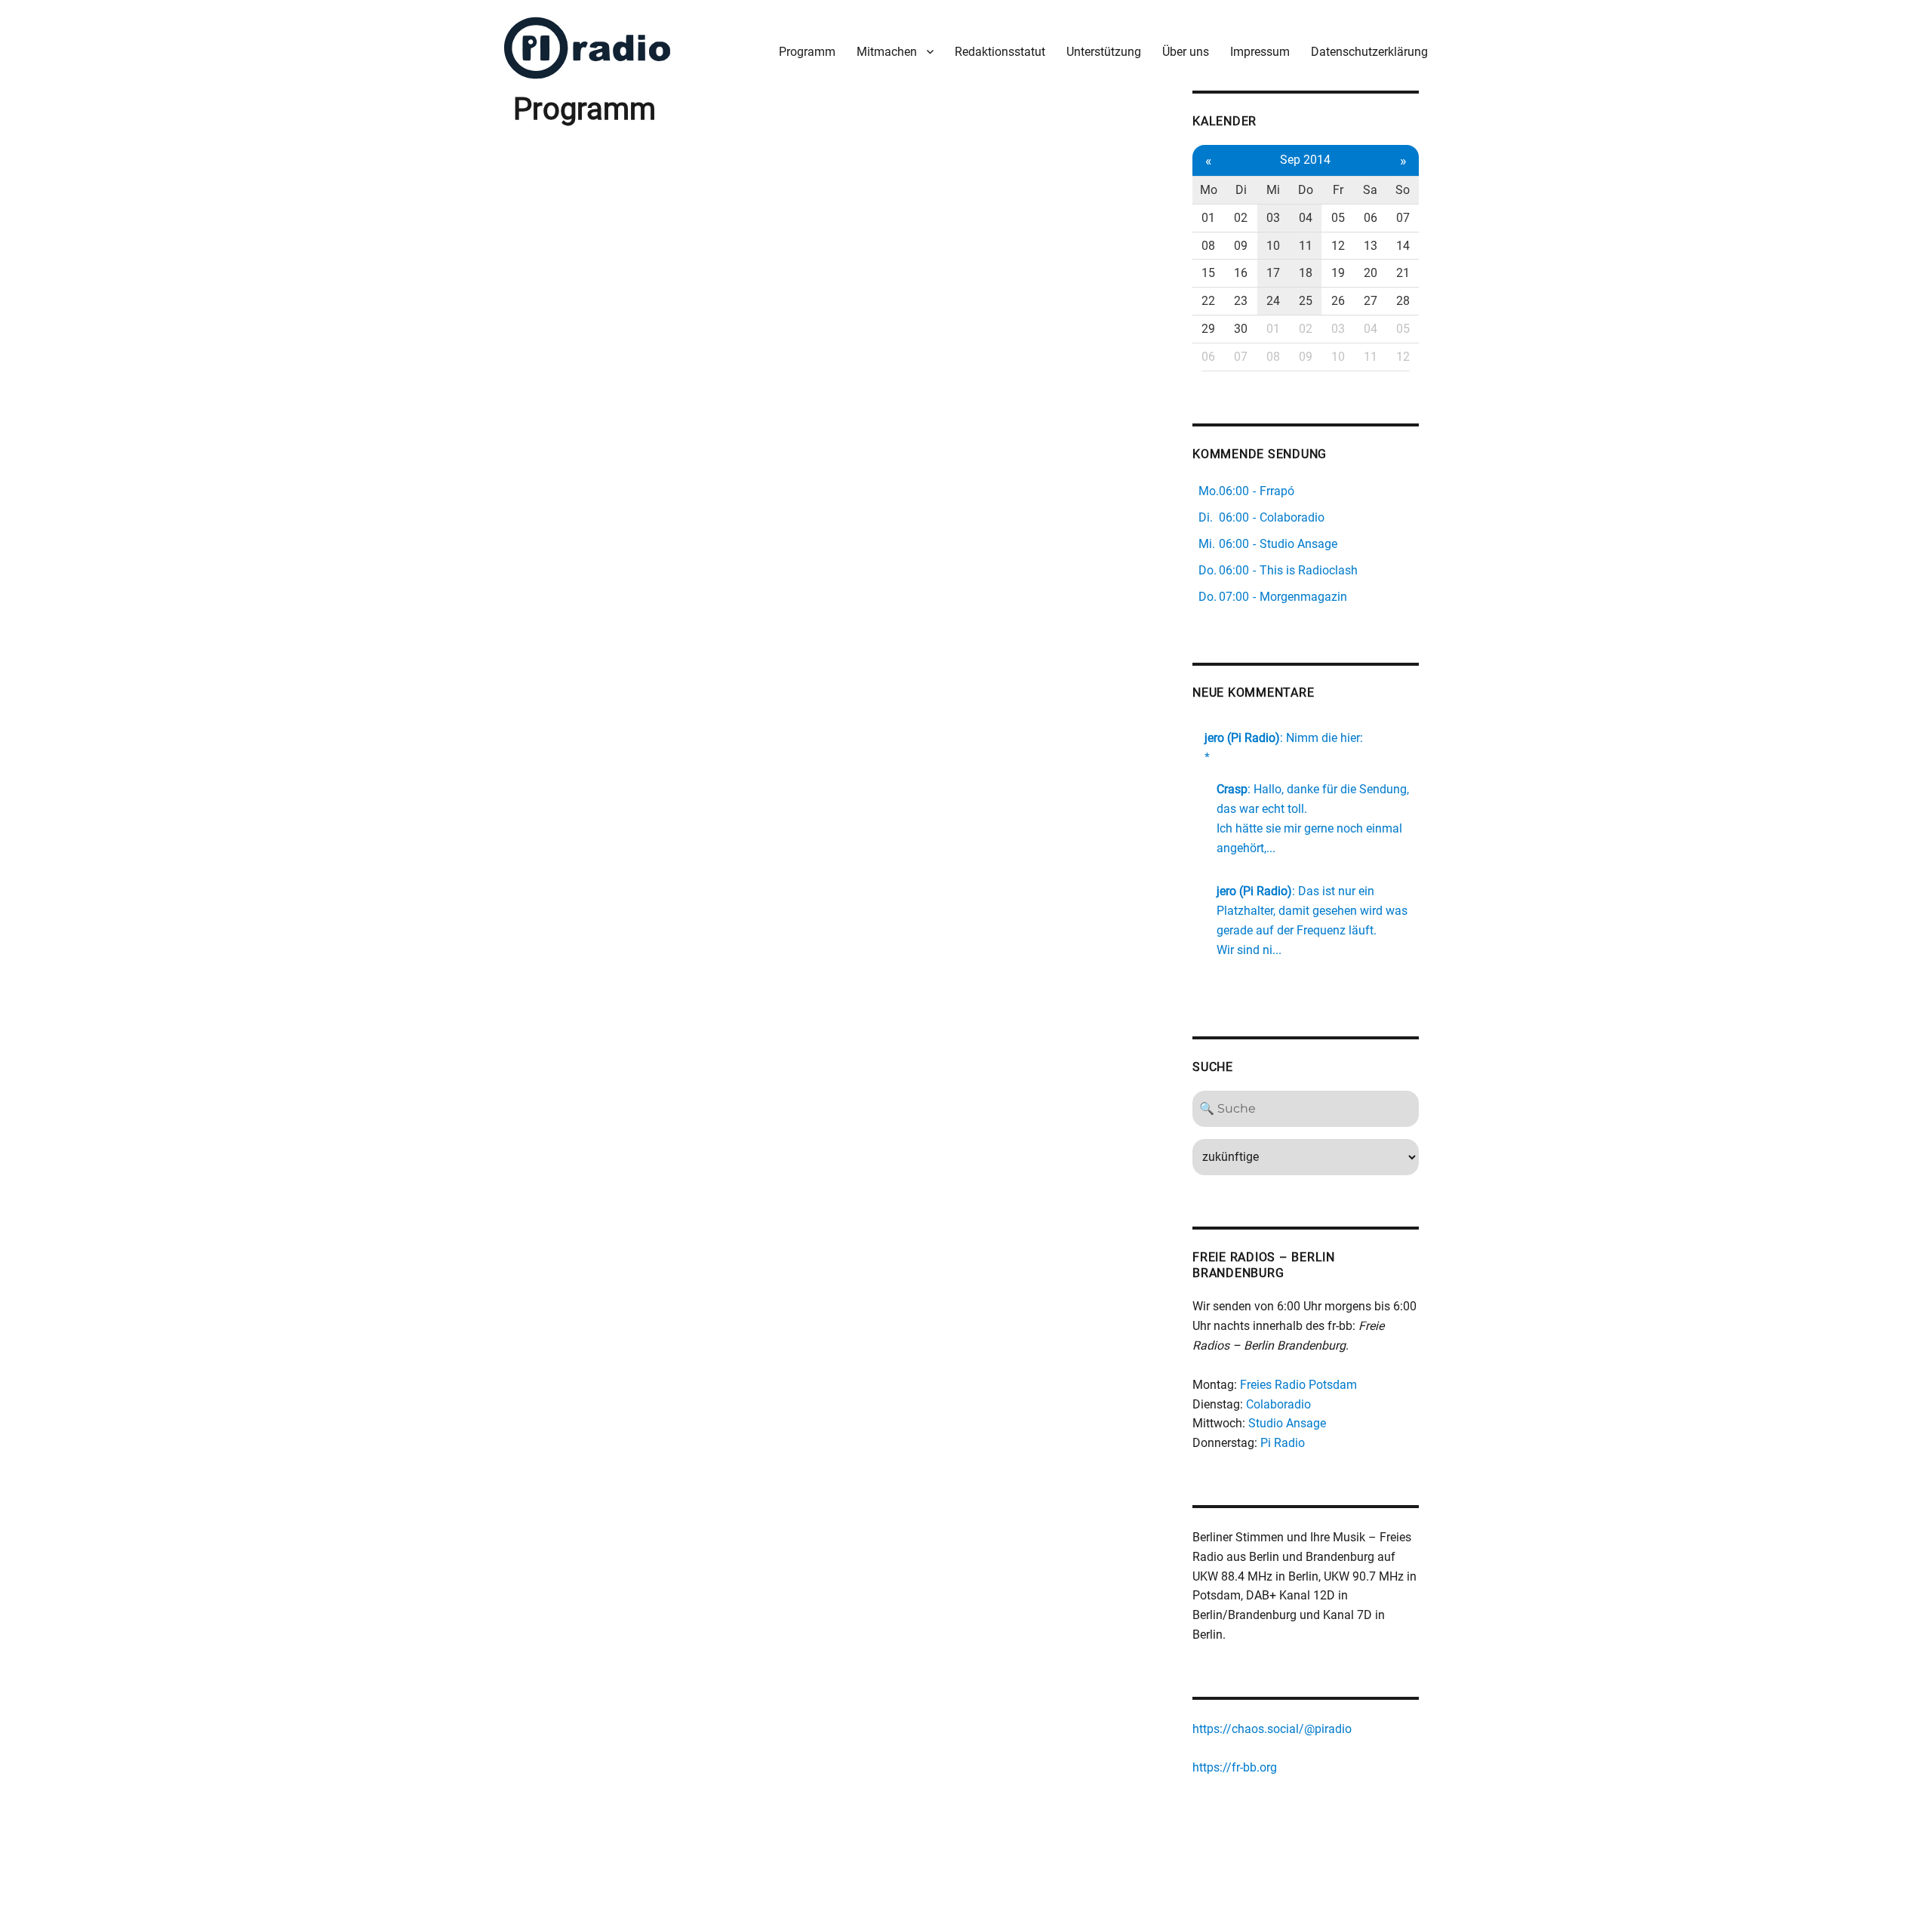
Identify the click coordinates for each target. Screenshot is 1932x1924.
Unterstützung (1104, 52)
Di (1241, 190)
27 (1371, 301)
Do (1306, 190)
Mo (1209, 190)
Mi (1273, 190)
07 (1403, 218)
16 (1241, 273)
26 (1338, 301)
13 (1371, 246)
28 (1403, 301)
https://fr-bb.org (1235, 1767)
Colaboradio (1278, 1404)
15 (1208, 273)
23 (1241, 301)
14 (1403, 246)
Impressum (1260, 52)
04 (1306, 218)
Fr (1338, 190)
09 (1241, 246)
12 (1338, 246)
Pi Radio (1283, 1443)
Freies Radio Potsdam (1298, 1385)
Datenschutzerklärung (1369, 52)
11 (1306, 246)
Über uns (1186, 52)
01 (1208, 218)
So (1403, 190)
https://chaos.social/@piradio (1272, 1729)
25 (1306, 301)
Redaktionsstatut (1000, 52)
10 (1273, 246)
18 (1306, 273)
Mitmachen (887, 52)
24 (1273, 301)
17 (1273, 273)
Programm (807, 52)
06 (1371, 218)
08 (1208, 246)
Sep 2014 (1305, 160)
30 (1241, 329)
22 (1208, 301)
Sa (1370, 190)
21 (1403, 273)
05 (1338, 218)
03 (1273, 218)
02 (1241, 218)
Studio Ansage (1287, 1423)
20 (1371, 273)
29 (1208, 329)
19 (1338, 273)
